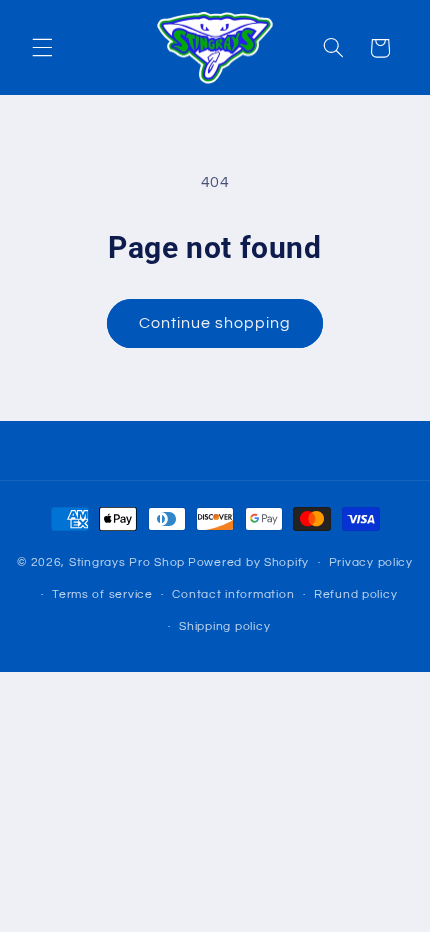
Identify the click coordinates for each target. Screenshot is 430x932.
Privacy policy (371, 562)
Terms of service (102, 594)
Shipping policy (224, 626)
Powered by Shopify (248, 562)
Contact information (233, 594)
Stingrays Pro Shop (127, 562)
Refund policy (356, 594)
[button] (42, 48)
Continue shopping (215, 323)
